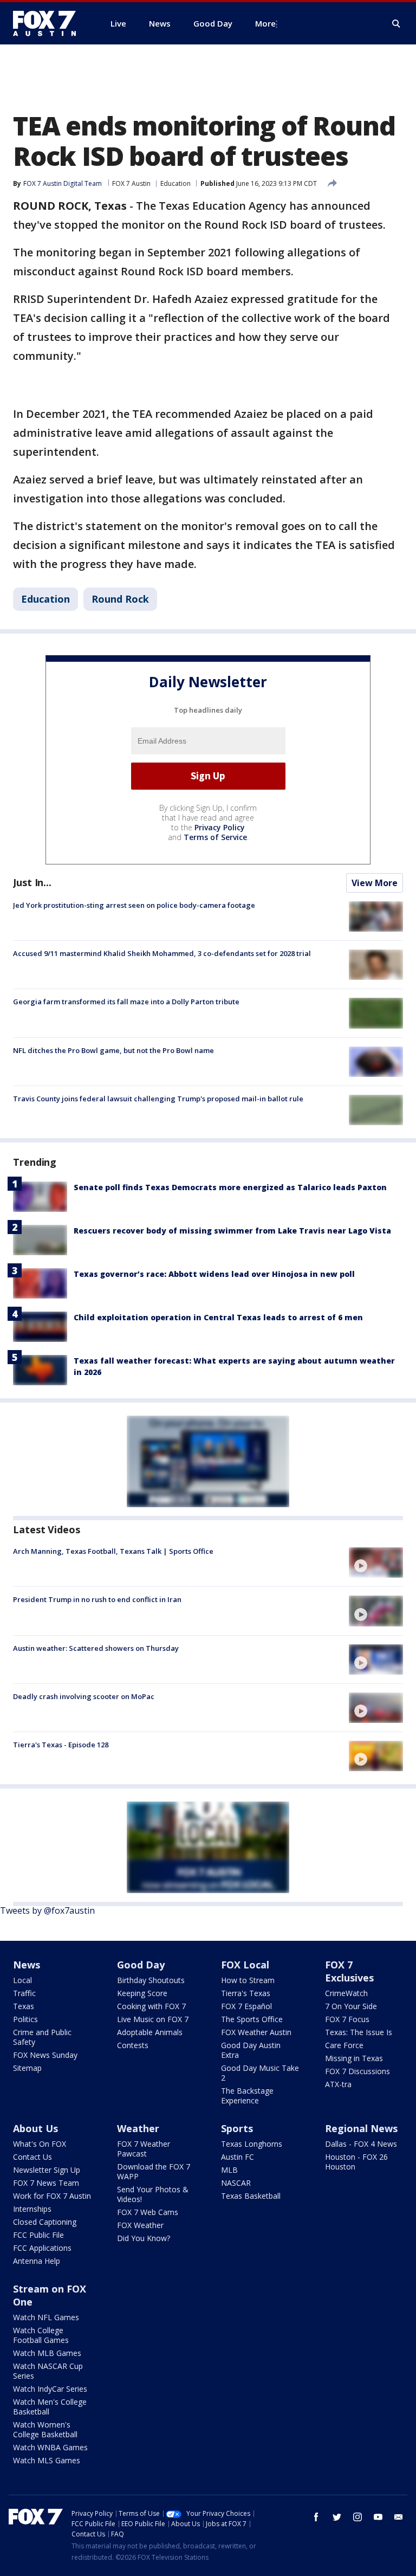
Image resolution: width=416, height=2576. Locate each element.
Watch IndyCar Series (50, 2389)
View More (375, 883)
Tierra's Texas (246, 1993)
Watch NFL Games (46, 2317)
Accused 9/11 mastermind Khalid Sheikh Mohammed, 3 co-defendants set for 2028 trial (162, 953)
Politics (25, 2019)
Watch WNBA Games (50, 2447)
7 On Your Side (351, 2006)
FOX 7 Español (246, 2006)
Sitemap (27, 2068)
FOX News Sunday (45, 2055)
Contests (133, 2045)
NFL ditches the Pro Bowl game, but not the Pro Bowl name (113, 1050)
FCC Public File (38, 2235)
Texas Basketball (251, 2196)
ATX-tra (338, 2084)
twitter (337, 2517)
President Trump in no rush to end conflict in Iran (97, 1599)
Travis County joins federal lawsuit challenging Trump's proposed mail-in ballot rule (158, 1099)
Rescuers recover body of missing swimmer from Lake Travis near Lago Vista (232, 1231)
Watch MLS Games (47, 2460)
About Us (35, 2128)
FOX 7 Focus (347, 2019)
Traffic (24, 1993)
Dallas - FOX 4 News (361, 2144)
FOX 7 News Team (46, 2183)
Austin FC (238, 2157)
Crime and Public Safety (42, 2037)
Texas (24, 2006)
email (399, 2517)
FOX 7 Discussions (357, 2071)
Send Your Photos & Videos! (153, 2194)
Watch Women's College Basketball (45, 2429)
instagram (357, 2517)
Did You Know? (144, 2238)
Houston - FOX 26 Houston (356, 2162)
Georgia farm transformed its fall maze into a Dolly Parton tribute (126, 1002)
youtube (378, 2517)
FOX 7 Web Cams (148, 2212)
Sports (237, 2128)
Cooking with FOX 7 (151, 2006)
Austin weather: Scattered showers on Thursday (96, 1648)
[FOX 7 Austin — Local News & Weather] (49, 23)
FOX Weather (140, 2225)
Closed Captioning (45, 2222)
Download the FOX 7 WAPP (154, 2171)
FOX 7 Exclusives (349, 1971)
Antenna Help (37, 2261)
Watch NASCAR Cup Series (48, 2371)
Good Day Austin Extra (251, 2050)
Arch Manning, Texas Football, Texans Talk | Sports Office (113, 1551)
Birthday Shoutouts (151, 1980)
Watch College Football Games (41, 2335)
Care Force (344, 2045)
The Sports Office (252, 2019)
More (265, 23)
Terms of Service (215, 837)
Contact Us (32, 2157)
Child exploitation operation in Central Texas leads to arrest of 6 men (218, 1317)
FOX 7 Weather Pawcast (144, 2149)
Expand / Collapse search (396, 24)
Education (175, 183)
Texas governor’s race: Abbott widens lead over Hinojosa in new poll (214, 1274)
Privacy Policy (220, 827)
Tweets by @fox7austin (47, 1910)
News (27, 1965)
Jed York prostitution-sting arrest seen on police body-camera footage (134, 905)
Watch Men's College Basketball (50, 2407)
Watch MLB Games (47, 2353)
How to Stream (248, 1980)
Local (22, 1980)
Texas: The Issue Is (359, 2032)
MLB (229, 2170)
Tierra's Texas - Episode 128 (61, 1745)
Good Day (141, 1965)
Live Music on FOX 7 (153, 2019)
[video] (376, 1563)
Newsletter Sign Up (47, 2170)
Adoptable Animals (150, 2032)
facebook (316, 2517)
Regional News (361, 2128)
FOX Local (245, 1965)
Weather (138, 2128)
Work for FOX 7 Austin (52, 2196)
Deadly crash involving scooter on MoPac (84, 1696)
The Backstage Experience (247, 2096)
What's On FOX (40, 2144)
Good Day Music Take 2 (260, 2073)
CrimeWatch (346, 1993)
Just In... (32, 882)
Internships (32, 2209)
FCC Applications (42, 2248)
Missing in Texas (354, 2058)
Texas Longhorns (252, 2144)
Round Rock (120, 599)
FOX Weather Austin (256, 2032)
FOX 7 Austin (131, 183)
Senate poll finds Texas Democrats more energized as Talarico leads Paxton (230, 1187)
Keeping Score (142, 1993)
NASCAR (236, 2183)
